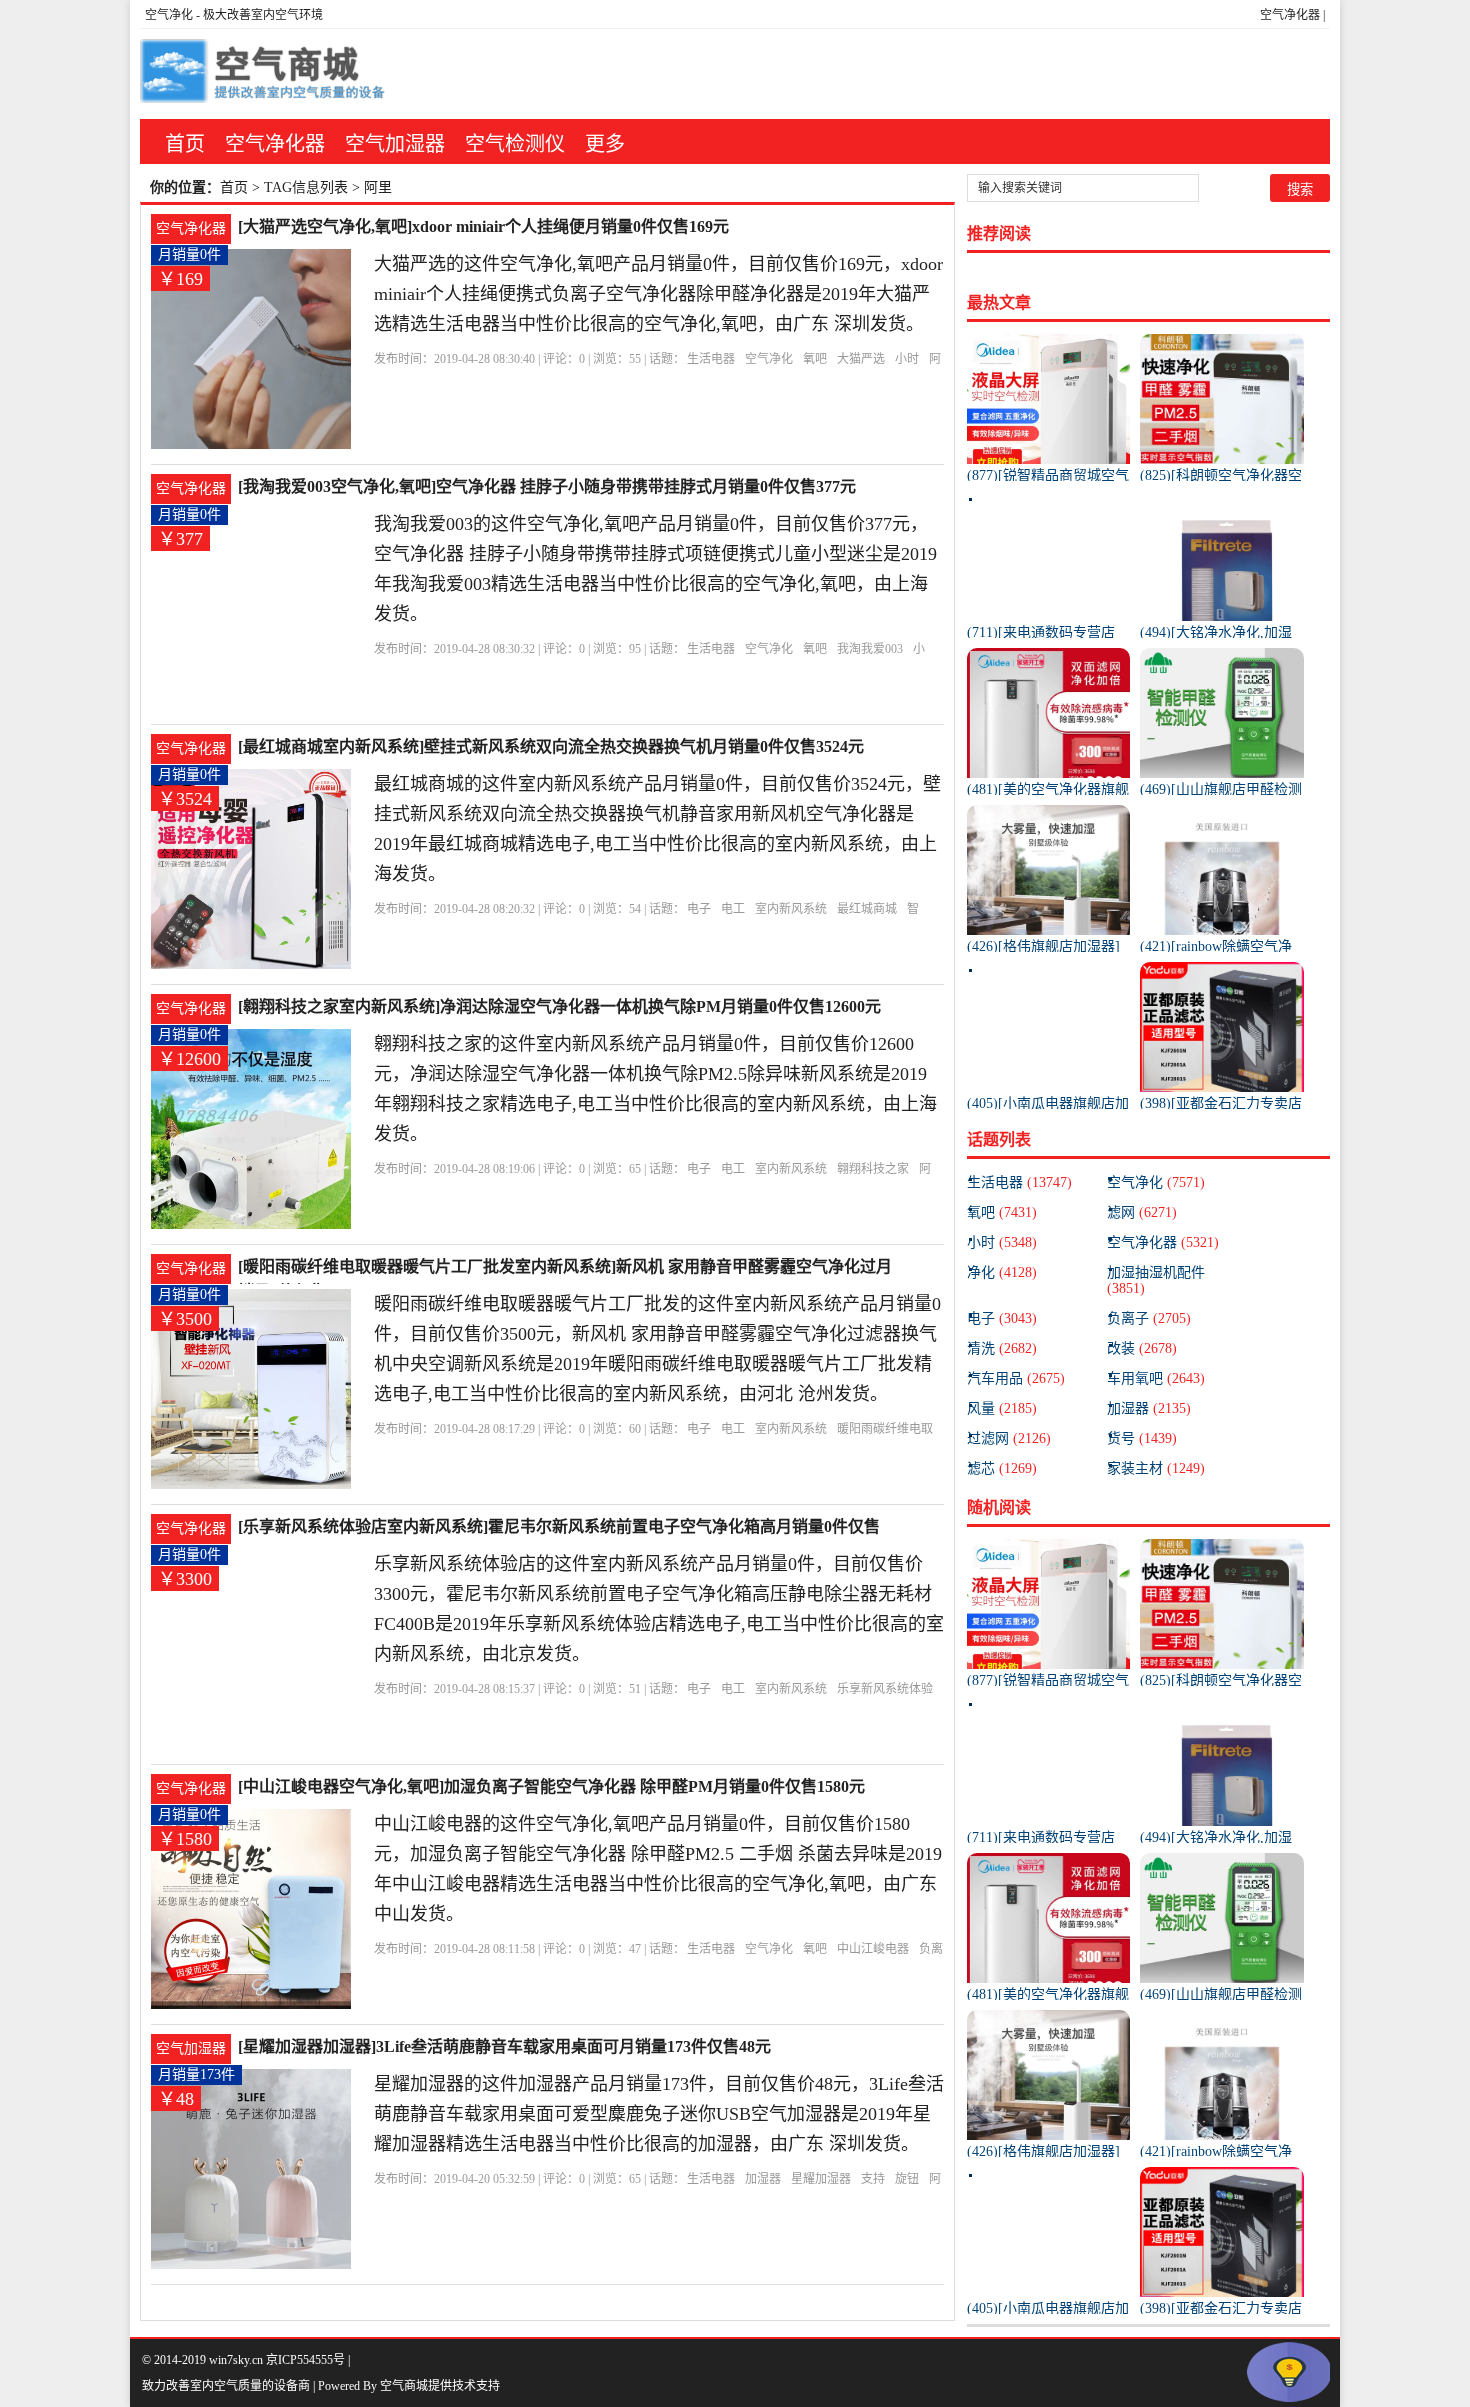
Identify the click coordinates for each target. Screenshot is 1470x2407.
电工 (733, 909)
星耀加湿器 (821, 2179)
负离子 (1149, 1318)
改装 (1142, 1348)
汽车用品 (1016, 1378)
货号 (1142, 1438)
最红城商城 (867, 909)
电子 (699, 909)
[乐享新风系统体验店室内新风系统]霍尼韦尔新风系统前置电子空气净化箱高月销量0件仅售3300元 (559, 1528)
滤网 (1142, 1212)
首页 (185, 144)
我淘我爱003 (870, 649)
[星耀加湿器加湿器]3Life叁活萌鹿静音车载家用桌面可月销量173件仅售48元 (504, 2046)
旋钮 (907, 2179)
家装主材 (1156, 1468)
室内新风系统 (791, 909)
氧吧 (815, 359)
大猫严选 (861, 359)
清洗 (1002, 1348)
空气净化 (169, 15)
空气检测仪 (515, 144)
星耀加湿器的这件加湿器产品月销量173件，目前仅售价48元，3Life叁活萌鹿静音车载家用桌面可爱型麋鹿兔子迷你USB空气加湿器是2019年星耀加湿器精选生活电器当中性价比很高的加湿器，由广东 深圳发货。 (659, 2114)
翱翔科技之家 (873, 1169)
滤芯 (1002, 1468)
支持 (873, 2179)
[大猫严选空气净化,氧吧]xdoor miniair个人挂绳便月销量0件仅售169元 (483, 226)
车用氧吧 (1156, 1378)
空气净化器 (1290, 15)
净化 (1002, 1272)
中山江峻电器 (873, 1949)
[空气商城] (265, 74)
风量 (1002, 1408)
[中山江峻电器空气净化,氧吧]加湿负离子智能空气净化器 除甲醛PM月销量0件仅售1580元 (551, 1786)
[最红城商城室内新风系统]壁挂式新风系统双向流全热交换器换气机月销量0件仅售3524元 (551, 746)
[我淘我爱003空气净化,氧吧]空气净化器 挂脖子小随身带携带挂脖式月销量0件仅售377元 (547, 486)
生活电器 (711, 359)
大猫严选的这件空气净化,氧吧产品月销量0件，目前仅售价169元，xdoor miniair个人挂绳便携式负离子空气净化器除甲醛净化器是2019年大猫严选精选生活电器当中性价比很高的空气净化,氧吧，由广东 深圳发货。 (658, 294)
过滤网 (1009, 1438)
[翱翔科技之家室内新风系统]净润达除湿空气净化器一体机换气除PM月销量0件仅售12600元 (559, 1006)
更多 (605, 144)
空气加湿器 (395, 144)
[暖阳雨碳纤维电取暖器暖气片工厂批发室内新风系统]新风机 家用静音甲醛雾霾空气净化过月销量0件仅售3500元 (565, 1268)
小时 (907, 359)
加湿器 (763, 2179)
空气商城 (404, 2386)
